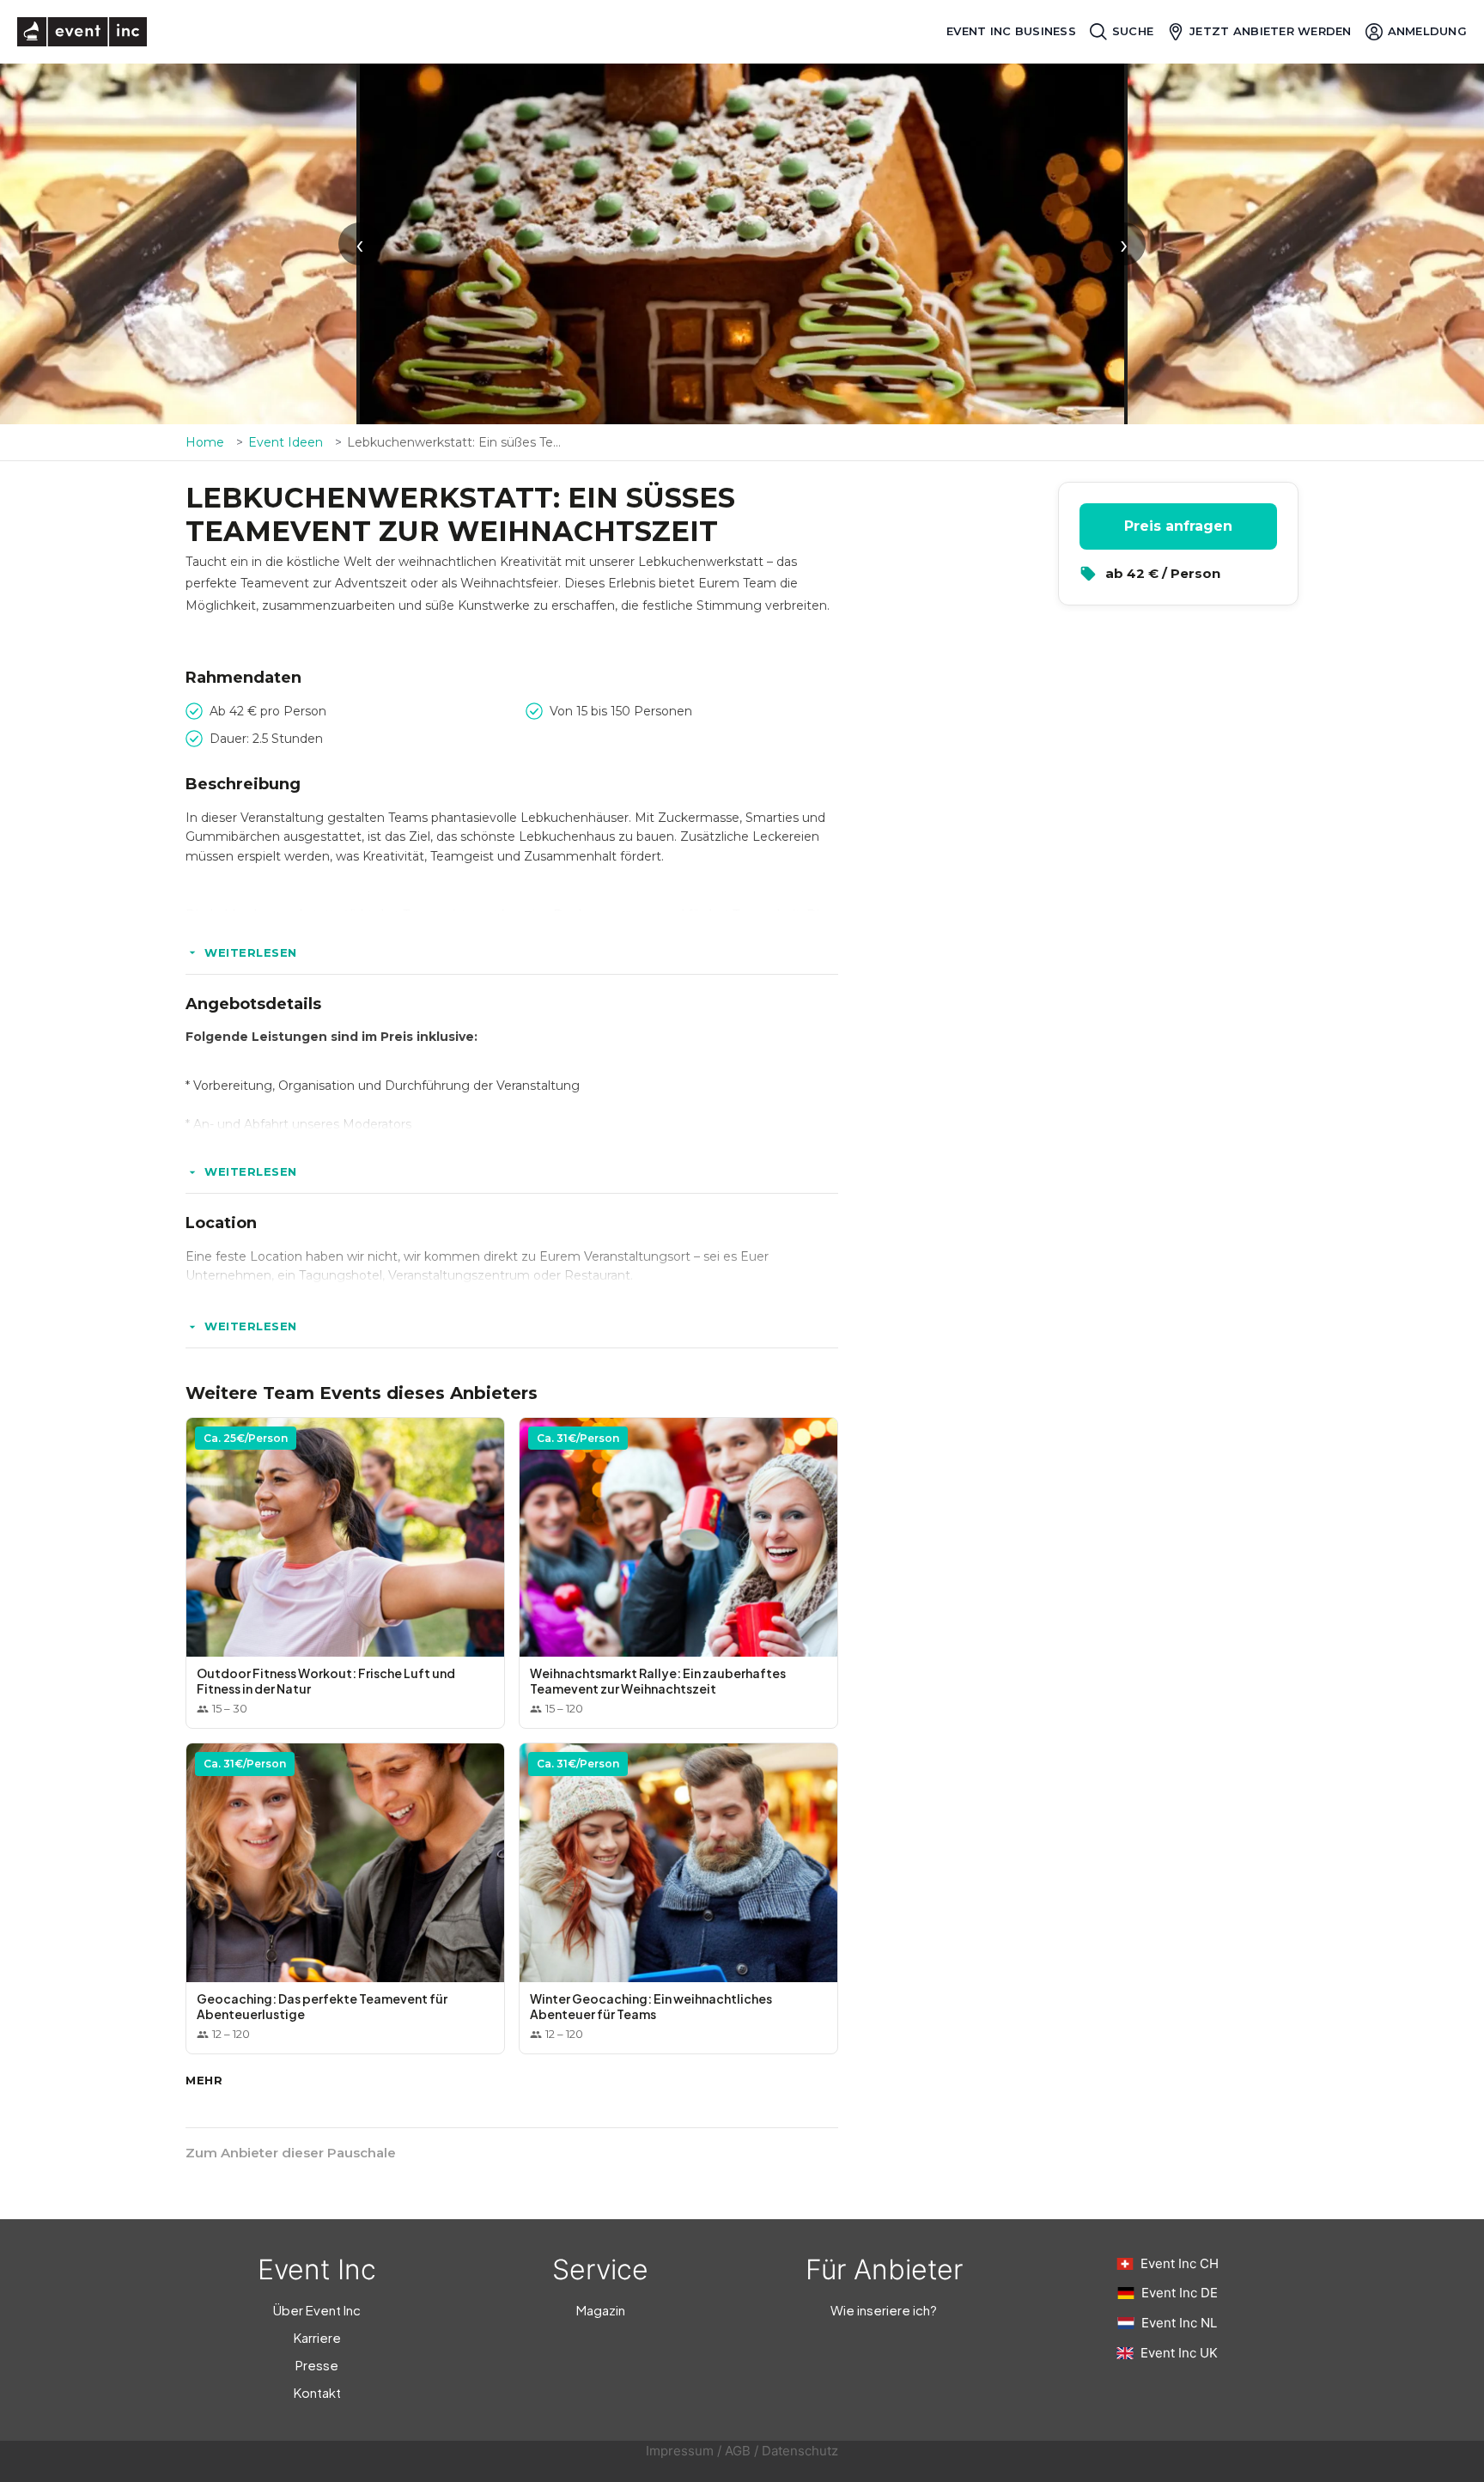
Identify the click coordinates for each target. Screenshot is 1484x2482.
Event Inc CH (1180, 2263)
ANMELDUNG (1427, 31)
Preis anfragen (1178, 526)
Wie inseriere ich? (884, 2310)
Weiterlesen (251, 952)
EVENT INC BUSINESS (1011, 31)
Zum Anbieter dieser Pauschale (291, 2153)
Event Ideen (286, 442)
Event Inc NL (1179, 2323)
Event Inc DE (1180, 2293)
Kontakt (317, 2392)
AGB (738, 2451)
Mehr (204, 2080)
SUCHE (1133, 31)
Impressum (680, 2451)
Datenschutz (800, 2451)
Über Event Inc (317, 2310)
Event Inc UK (1179, 2353)
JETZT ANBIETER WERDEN (1270, 31)
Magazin (601, 2310)
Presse (317, 2365)
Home (205, 442)
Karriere (317, 2337)
